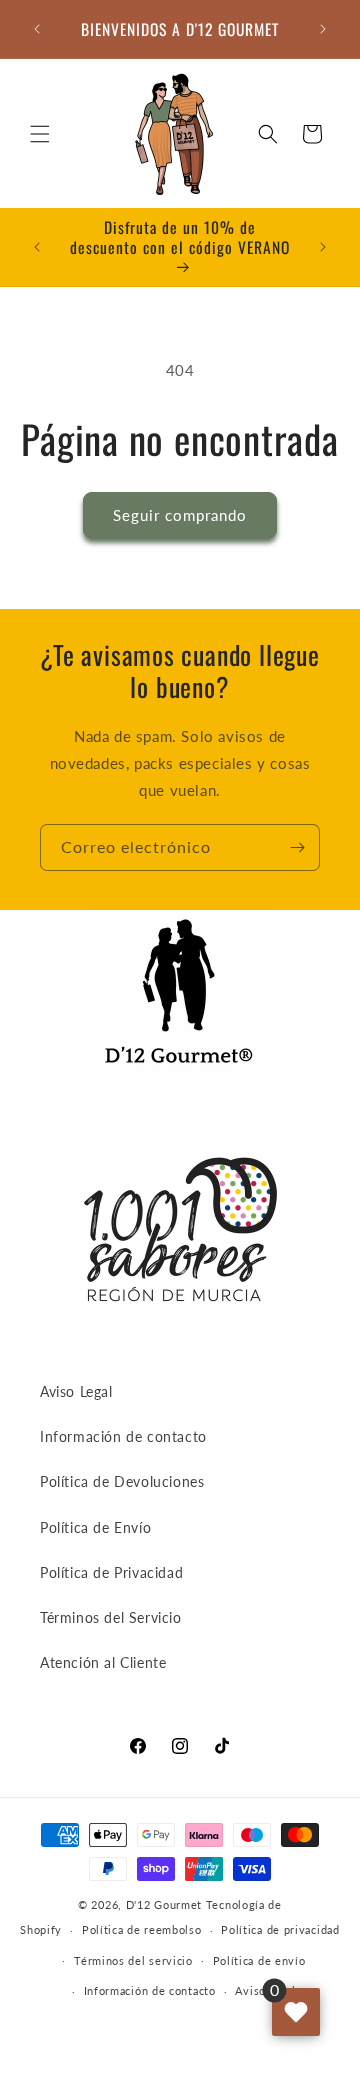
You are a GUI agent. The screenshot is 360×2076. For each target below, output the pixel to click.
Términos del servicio (133, 1960)
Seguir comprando (180, 515)
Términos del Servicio (111, 1617)
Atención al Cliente (103, 1662)
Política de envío (259, 1960)
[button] (40, 134)
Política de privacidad (280, 1929)
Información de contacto (123, 1436)
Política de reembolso (142, 1929)
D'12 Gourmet (164, 1904)
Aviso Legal (76, 1391)
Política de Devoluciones (122, 1481)
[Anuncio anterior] (37, 29)
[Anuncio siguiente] (323, 29)
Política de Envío (95, 1527)
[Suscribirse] (297, 847)
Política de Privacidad (111, 1572)
